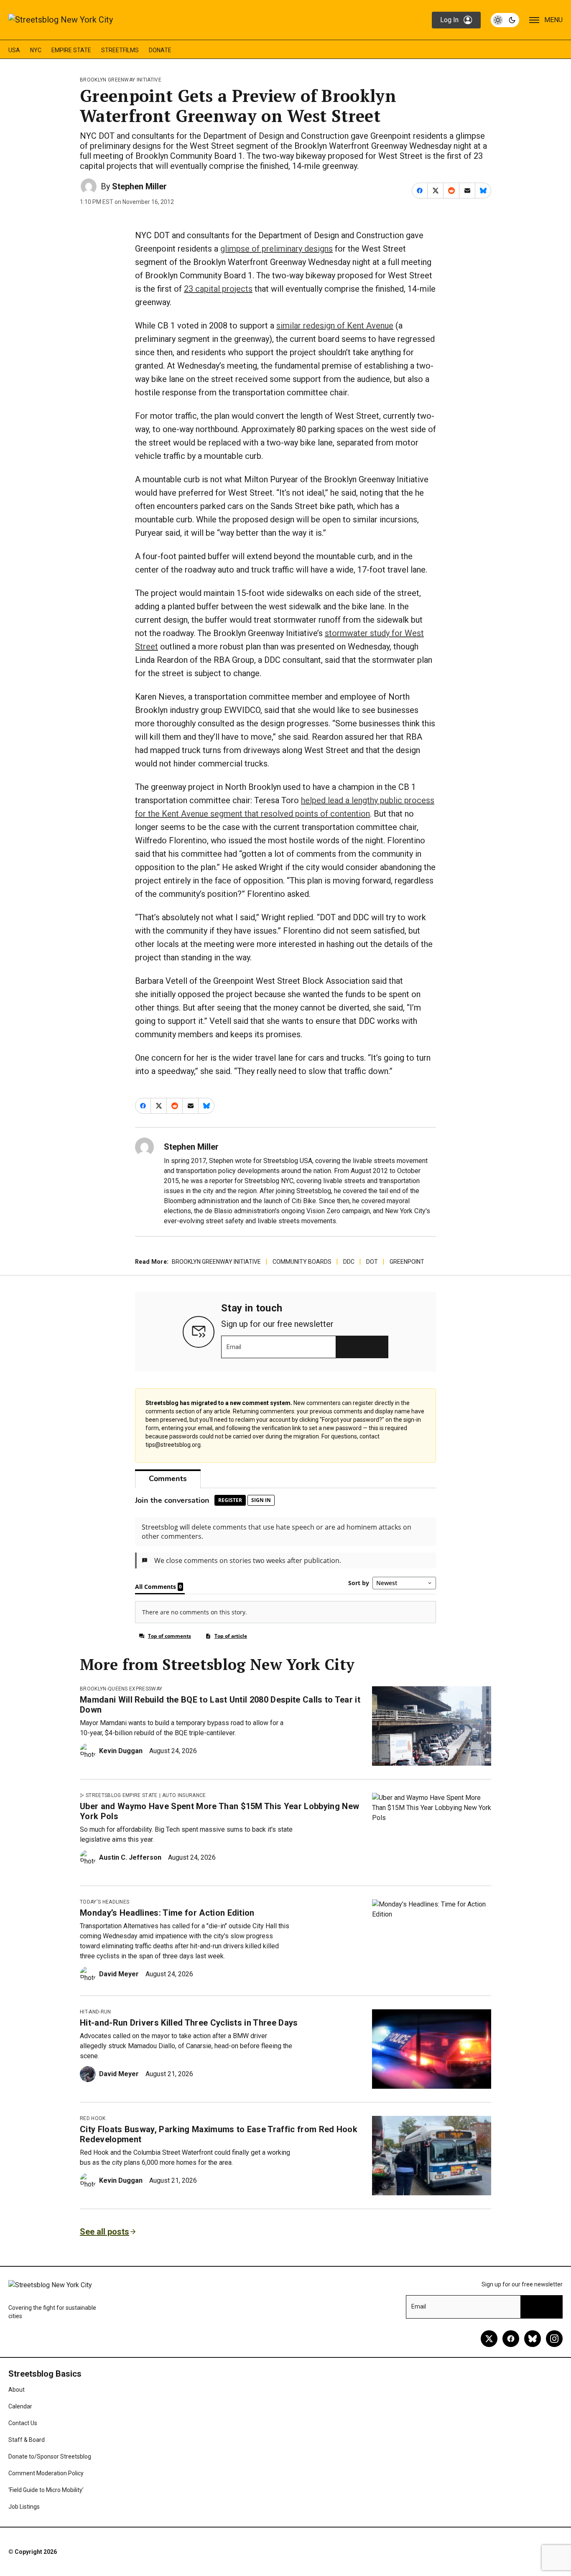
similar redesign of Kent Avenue (335, 326)
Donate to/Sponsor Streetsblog (50, 2456)
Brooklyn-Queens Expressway (121, 1689)
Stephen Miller (139, 186)
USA (14, 50)
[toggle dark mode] (505, 20)
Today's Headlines (105, 1902)
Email (234, 1347)
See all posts (105, 2232)
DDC (349, 1262)
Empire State (71, 50)
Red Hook (93, 2118)
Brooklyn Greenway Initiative (121, 80)
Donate (160, 50)
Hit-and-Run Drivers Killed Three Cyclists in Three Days (189, 2023)
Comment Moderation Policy (46, 2473)
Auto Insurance (184, 1795)
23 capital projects (218, 289)
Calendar (20, 2406)
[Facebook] (511, 2339)
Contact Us (23, 2423)
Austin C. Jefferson (130, 1857)
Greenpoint (407, 1262)
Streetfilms (120, 50)
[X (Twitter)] (489, 2339)
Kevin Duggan (121, 1751)
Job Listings (24, 2507)
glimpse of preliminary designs (277, 249)
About (17, 2390)
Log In (449, 20)
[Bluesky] (533, 2339)
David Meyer (119, 1974)
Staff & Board (27, 2440)
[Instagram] (554, 2339)
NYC (36, 50)
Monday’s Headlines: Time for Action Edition (167, 1913)
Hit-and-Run (96, 2012)
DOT (372, 1262)
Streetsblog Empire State (122, 1795)
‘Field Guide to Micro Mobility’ (46, 2490)
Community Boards (302, 1262)
